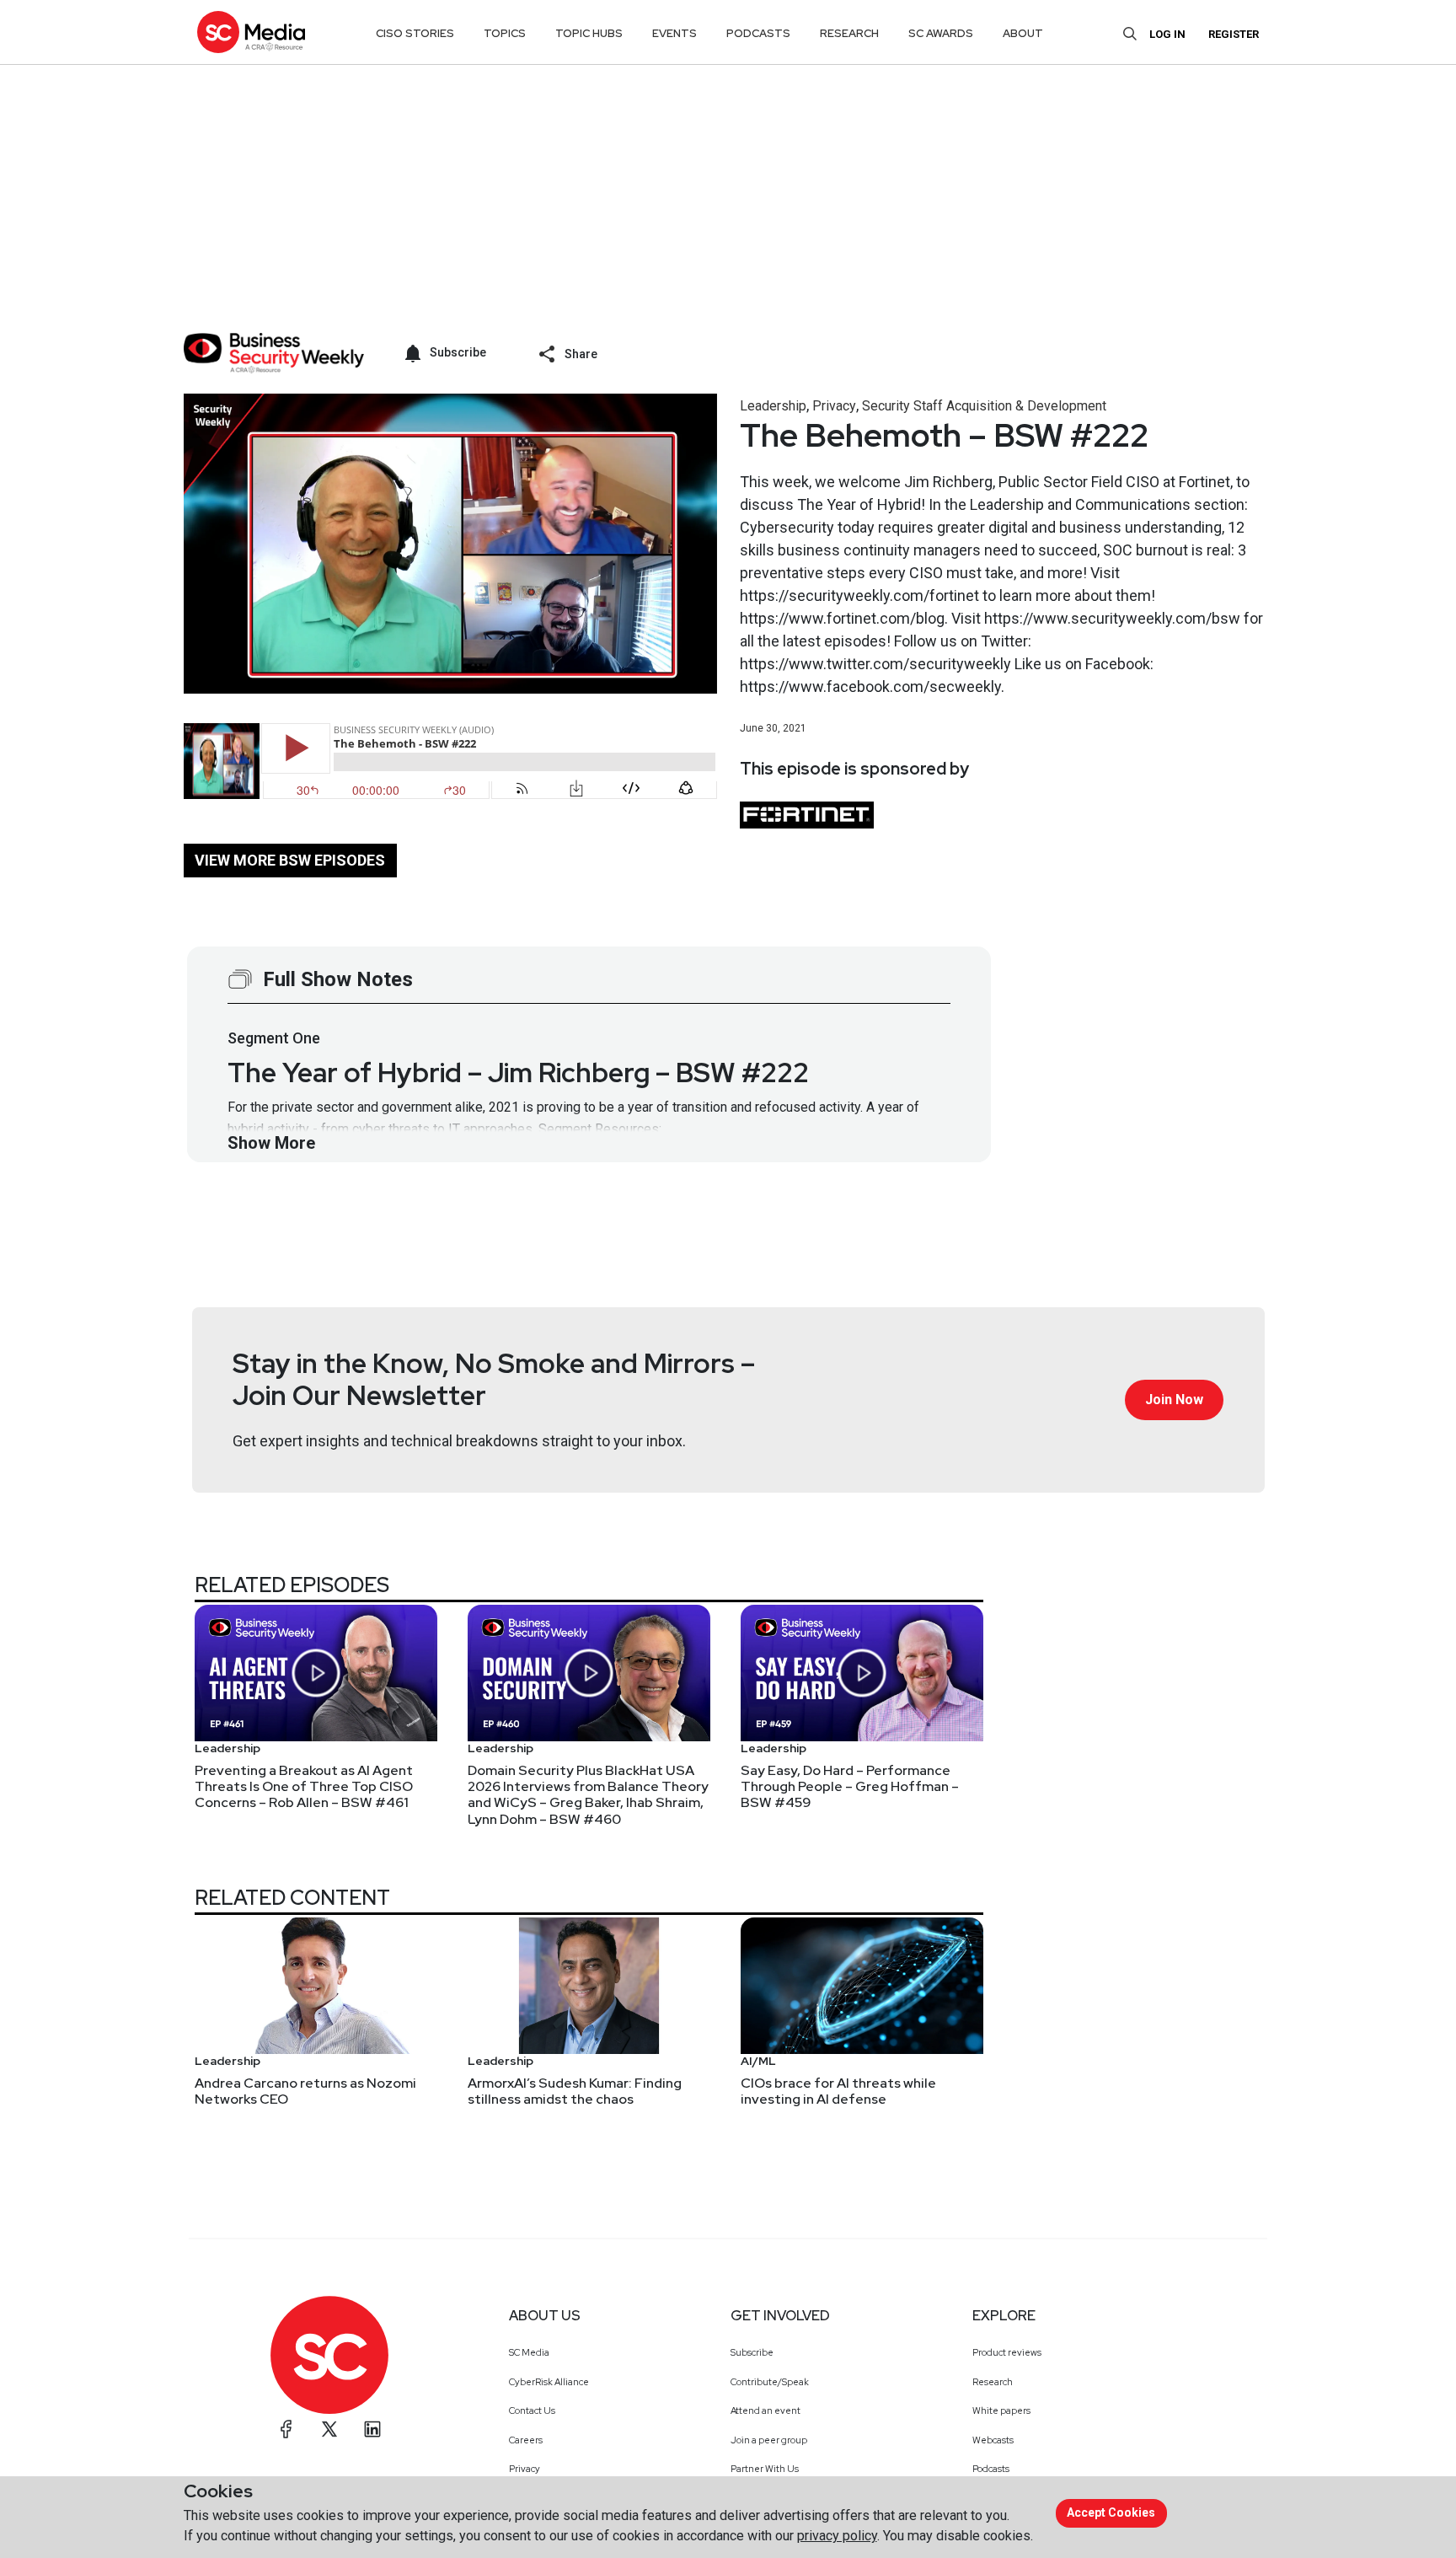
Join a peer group (769, 2440)
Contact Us (532, 2411)
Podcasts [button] (758, 33)
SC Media (529, 2352)
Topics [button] (505, 33)
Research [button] (849, 33)
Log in (1167, 34)
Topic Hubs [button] (589, 33)
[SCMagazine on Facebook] (286, 2429)
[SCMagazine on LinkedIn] (372, 2429)
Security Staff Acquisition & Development (984, 406)
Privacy (834, 406)
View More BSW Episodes (290, 860)
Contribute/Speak (770, 2382)
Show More (271, 1143)
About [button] (1023, 33)
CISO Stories (415, 33)
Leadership (773, 406)
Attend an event (765, 2411)
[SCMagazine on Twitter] (329, 2429)
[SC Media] (251, 32)
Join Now (1174, 1400)
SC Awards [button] (941, 33)
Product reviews (1007, 2352)
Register (1234, 34)
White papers (1001, 2411)
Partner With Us (765, 2469)
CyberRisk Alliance (549, 2382)
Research (993, 2382)
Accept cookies (1111, 2512)
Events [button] (674, 33)
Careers (526, 2440)
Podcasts (991, 2469)
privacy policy (837, 2536)
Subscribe (752, 2352)
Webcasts (993, 2440)
